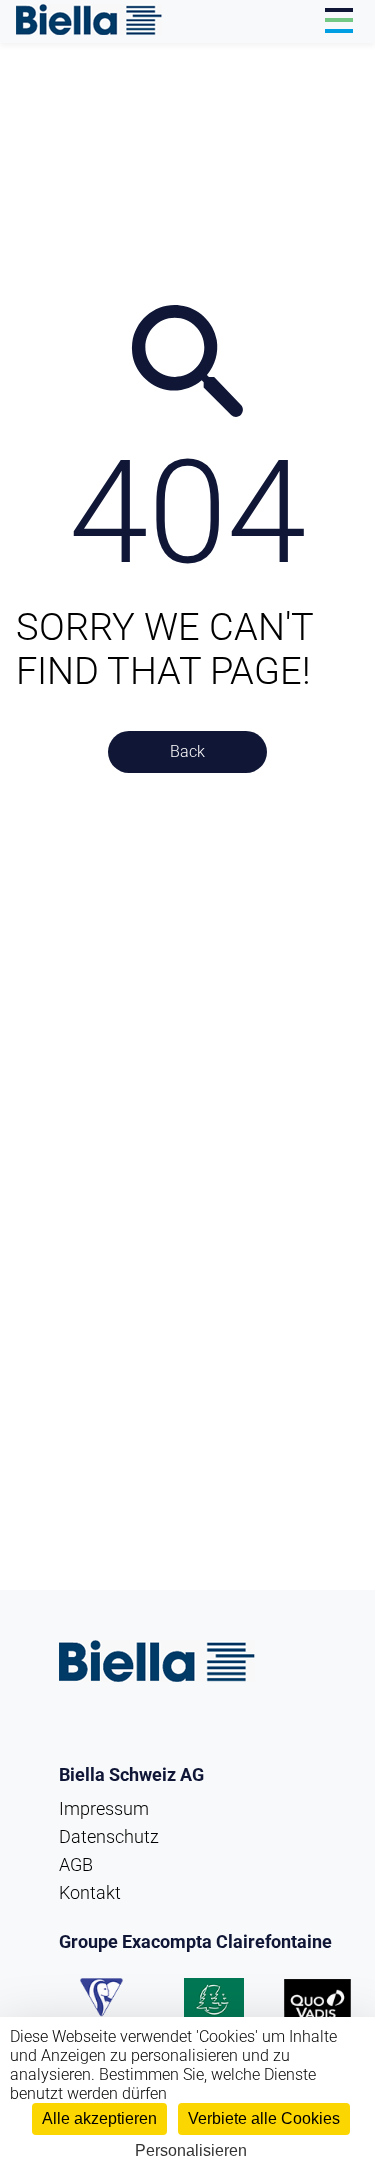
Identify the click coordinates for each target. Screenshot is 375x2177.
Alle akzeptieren (99, 2118)
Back (187, 751)
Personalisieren (191, 2150)
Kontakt (90, 1892)
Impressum (104, 1808)
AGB (76, 1864)
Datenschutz (109, 1836)
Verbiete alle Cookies (264, 2118)
